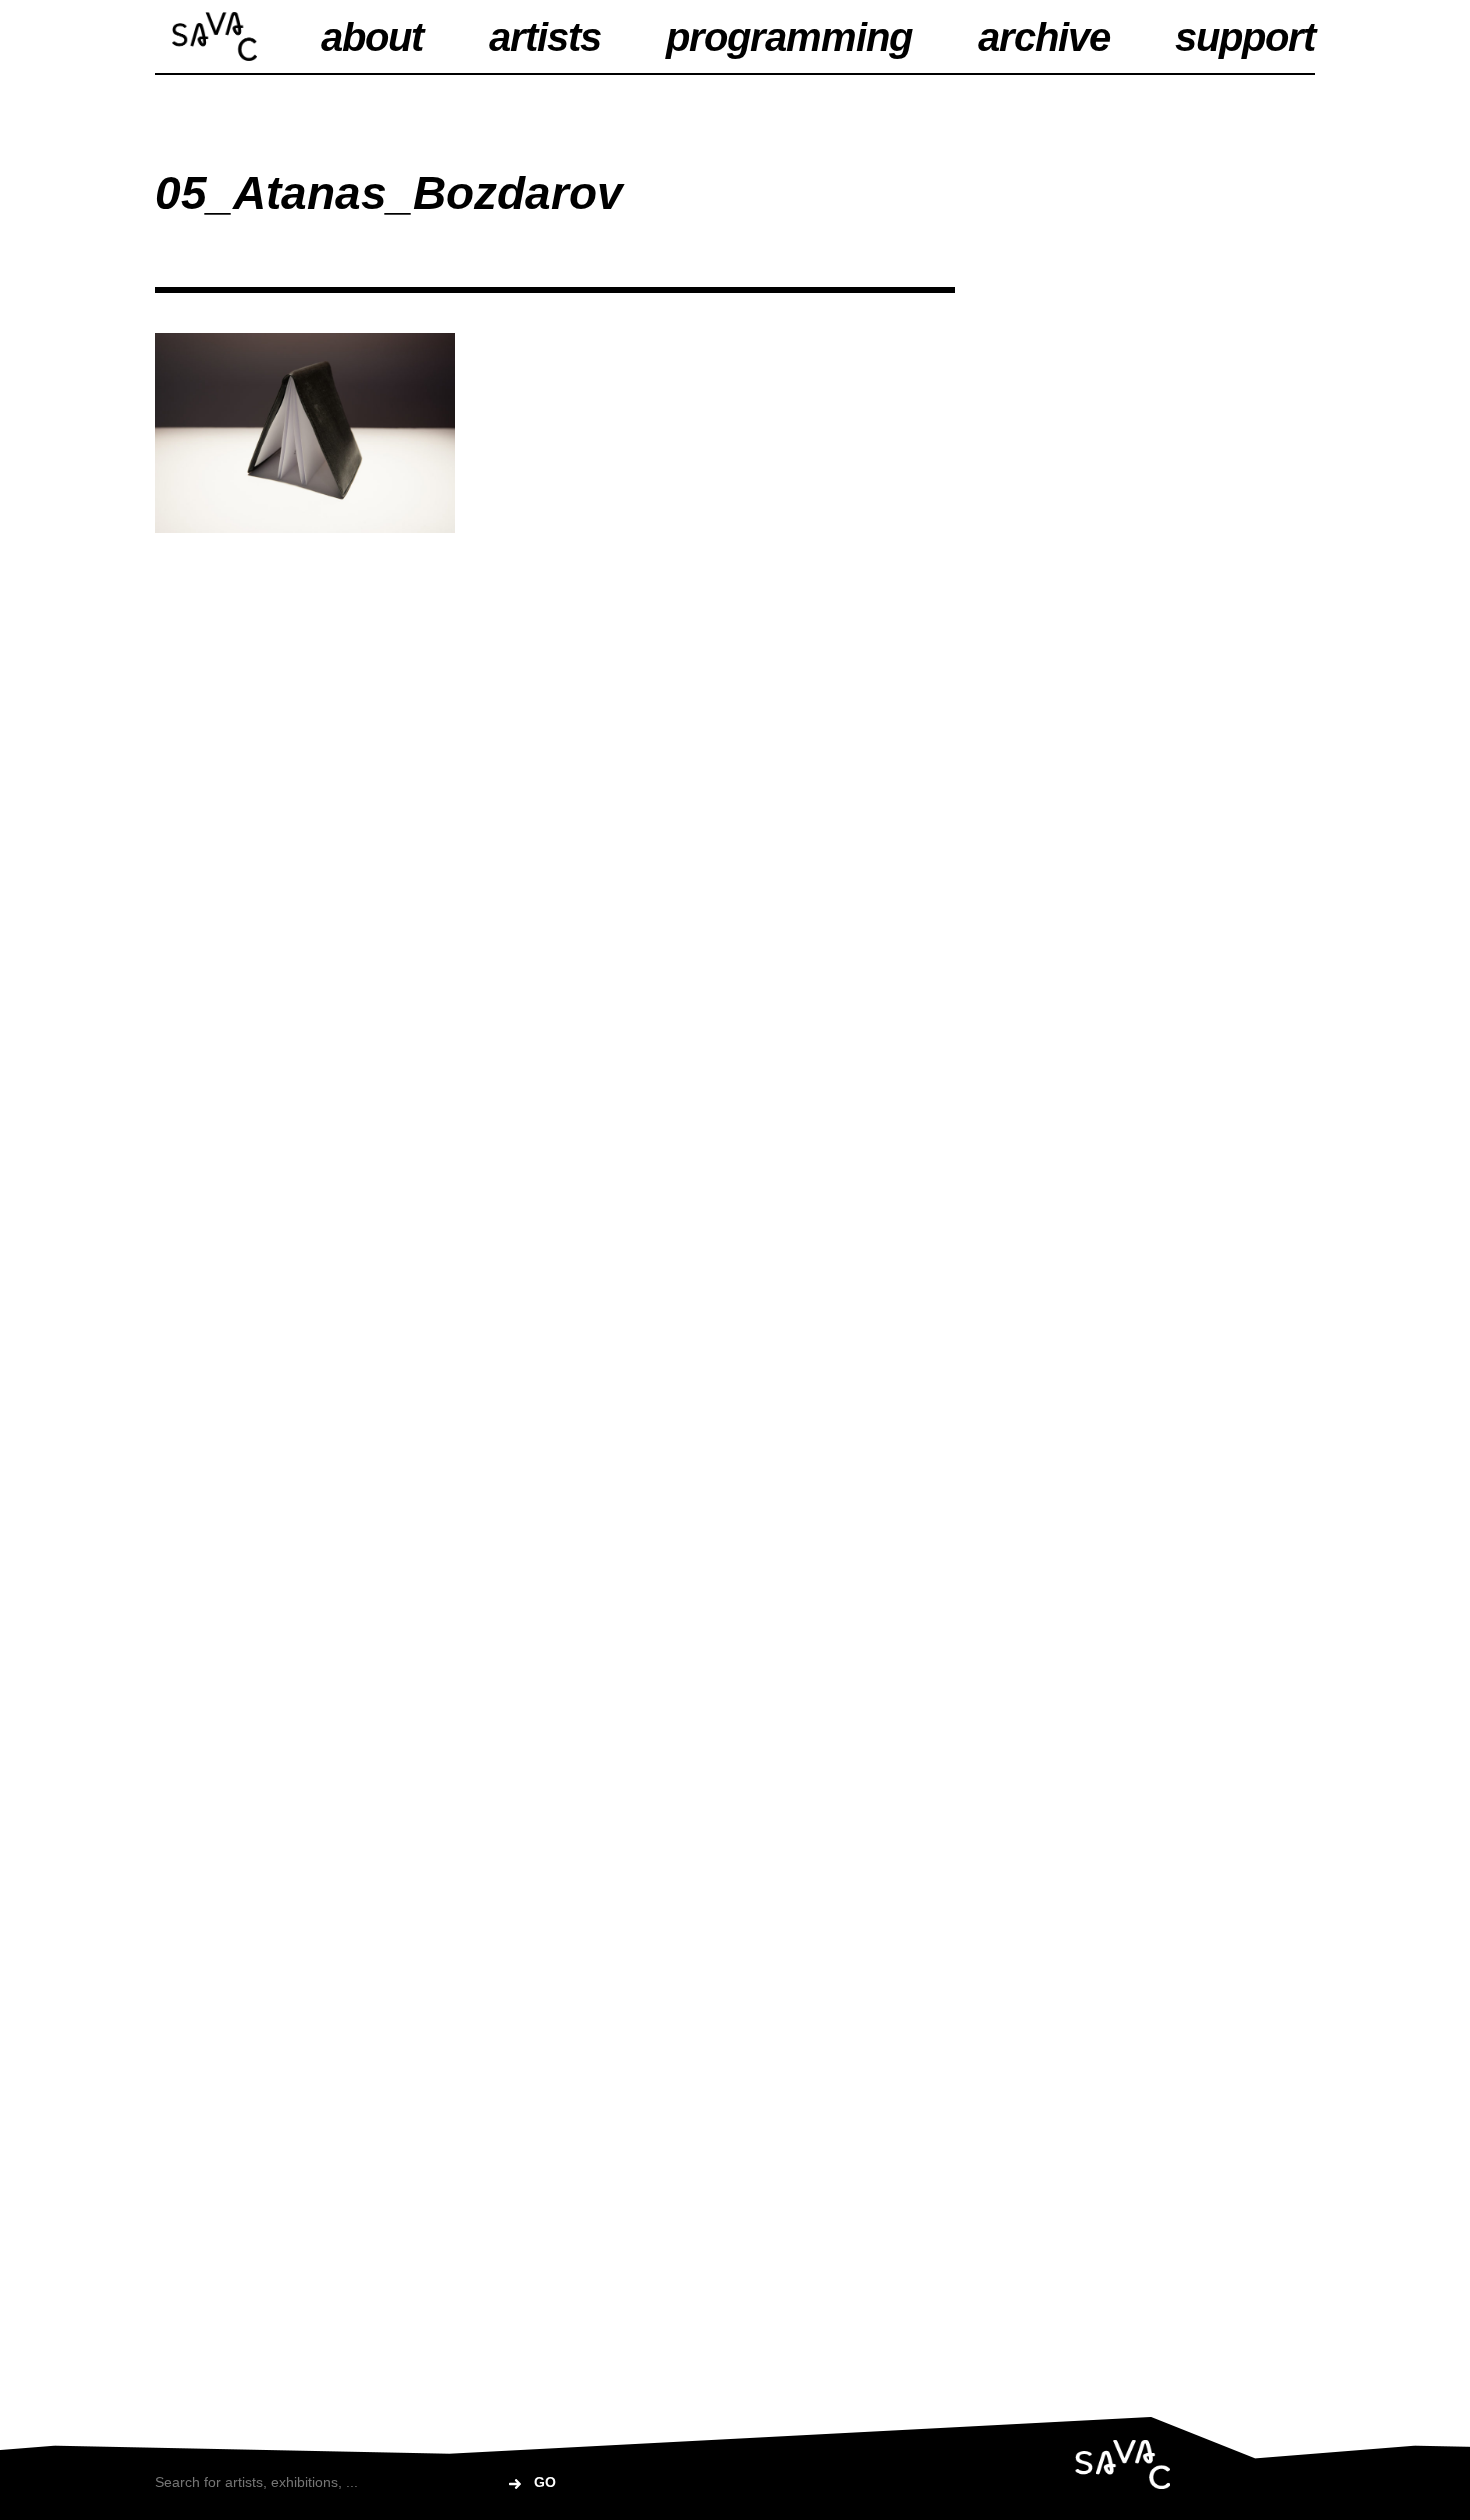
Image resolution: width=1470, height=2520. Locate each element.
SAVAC (214, 36)
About (372, 37)
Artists (545, 37)
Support (1245, 37)
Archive (1044, 37)
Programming (789, 37)
